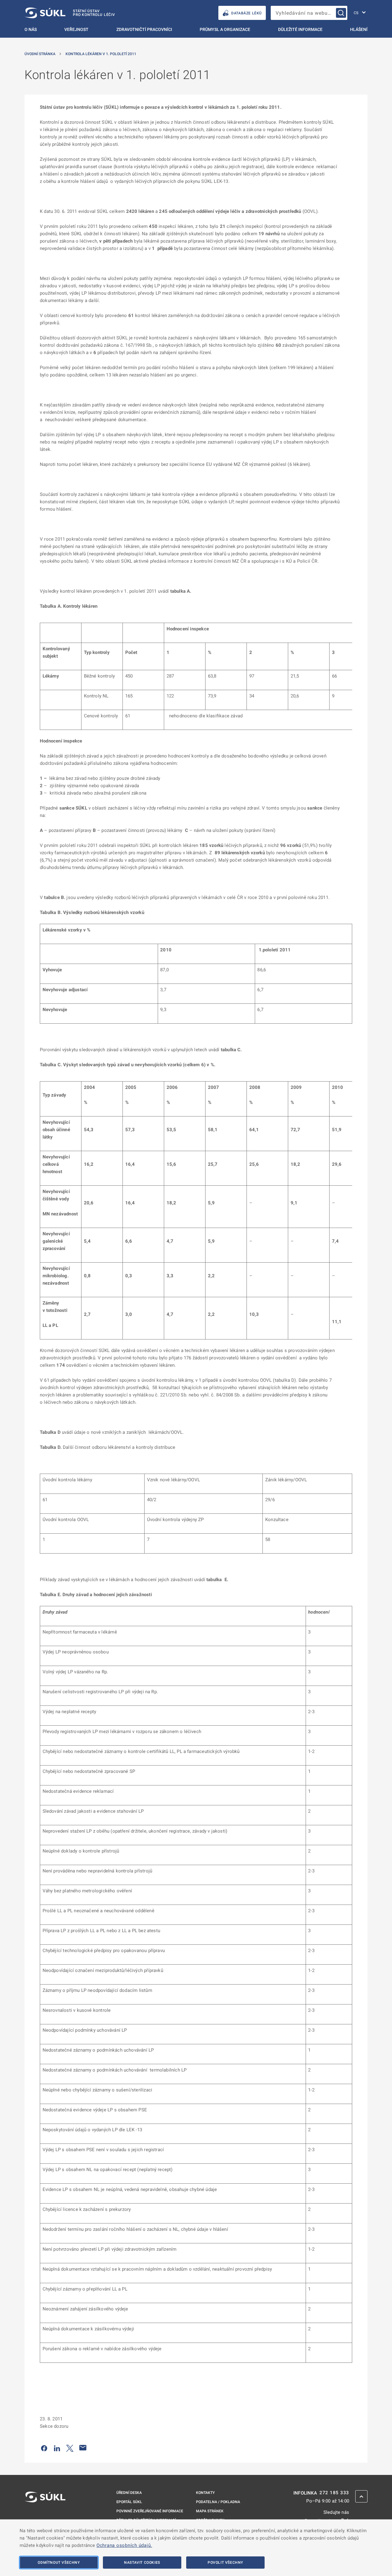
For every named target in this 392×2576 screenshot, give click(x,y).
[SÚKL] (45, 2513)
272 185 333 (334, 2493)
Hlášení (359, 29)
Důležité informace (300, 29)
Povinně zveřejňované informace (150, 2511)
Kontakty (205, 2493)
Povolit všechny (225, 2563)
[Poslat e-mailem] (83, 2448)
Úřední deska (129, 2493)
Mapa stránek (210, 2511)
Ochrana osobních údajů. (124, 2545)
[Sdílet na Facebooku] (44, 2448)
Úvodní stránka (40, 54)
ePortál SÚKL (129, 2502)
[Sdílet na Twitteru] (70, 2448)
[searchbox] (309, 13)
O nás (31, 29)
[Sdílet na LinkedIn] (57, 2448)
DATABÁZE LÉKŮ (247, 13)
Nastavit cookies (142, 2563)
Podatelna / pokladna (218, 2502)
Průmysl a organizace (225, 29)
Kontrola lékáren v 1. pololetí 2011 (101, 54)
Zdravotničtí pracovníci (144, 29)
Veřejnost (76, 29)
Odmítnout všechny (59, 2563)
